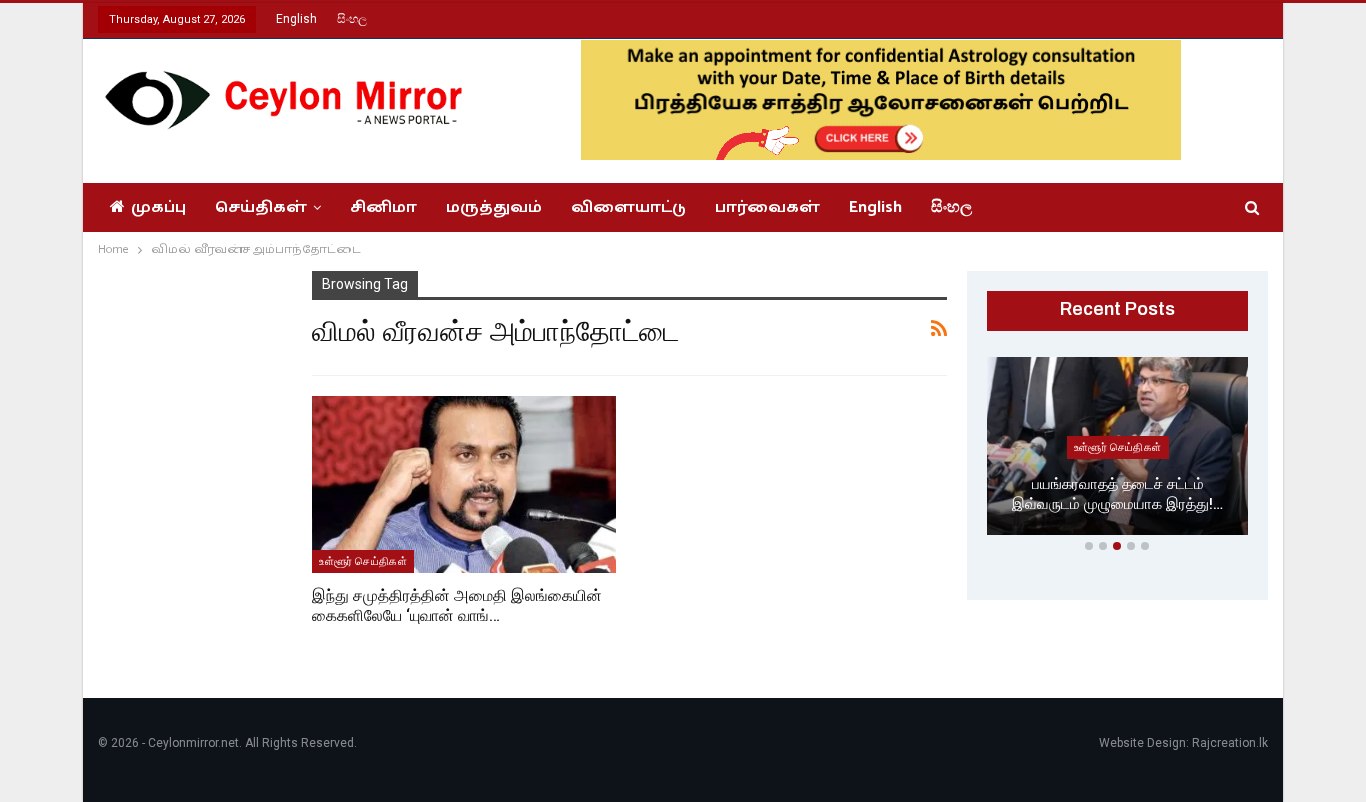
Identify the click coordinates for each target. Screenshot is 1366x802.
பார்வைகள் (767, 207)
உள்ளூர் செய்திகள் (363, 561)
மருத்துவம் (494, 207)
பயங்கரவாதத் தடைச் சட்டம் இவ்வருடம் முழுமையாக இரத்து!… (1117, 494)
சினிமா (383, 207)
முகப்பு (158, 207)
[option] (1118, 450)
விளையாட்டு (628, 207)
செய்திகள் (261, 207)
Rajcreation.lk (1230, 743)
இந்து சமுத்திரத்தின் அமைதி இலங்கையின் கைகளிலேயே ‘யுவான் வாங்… (457, 605)
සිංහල (352, 19)
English (296, 19)
